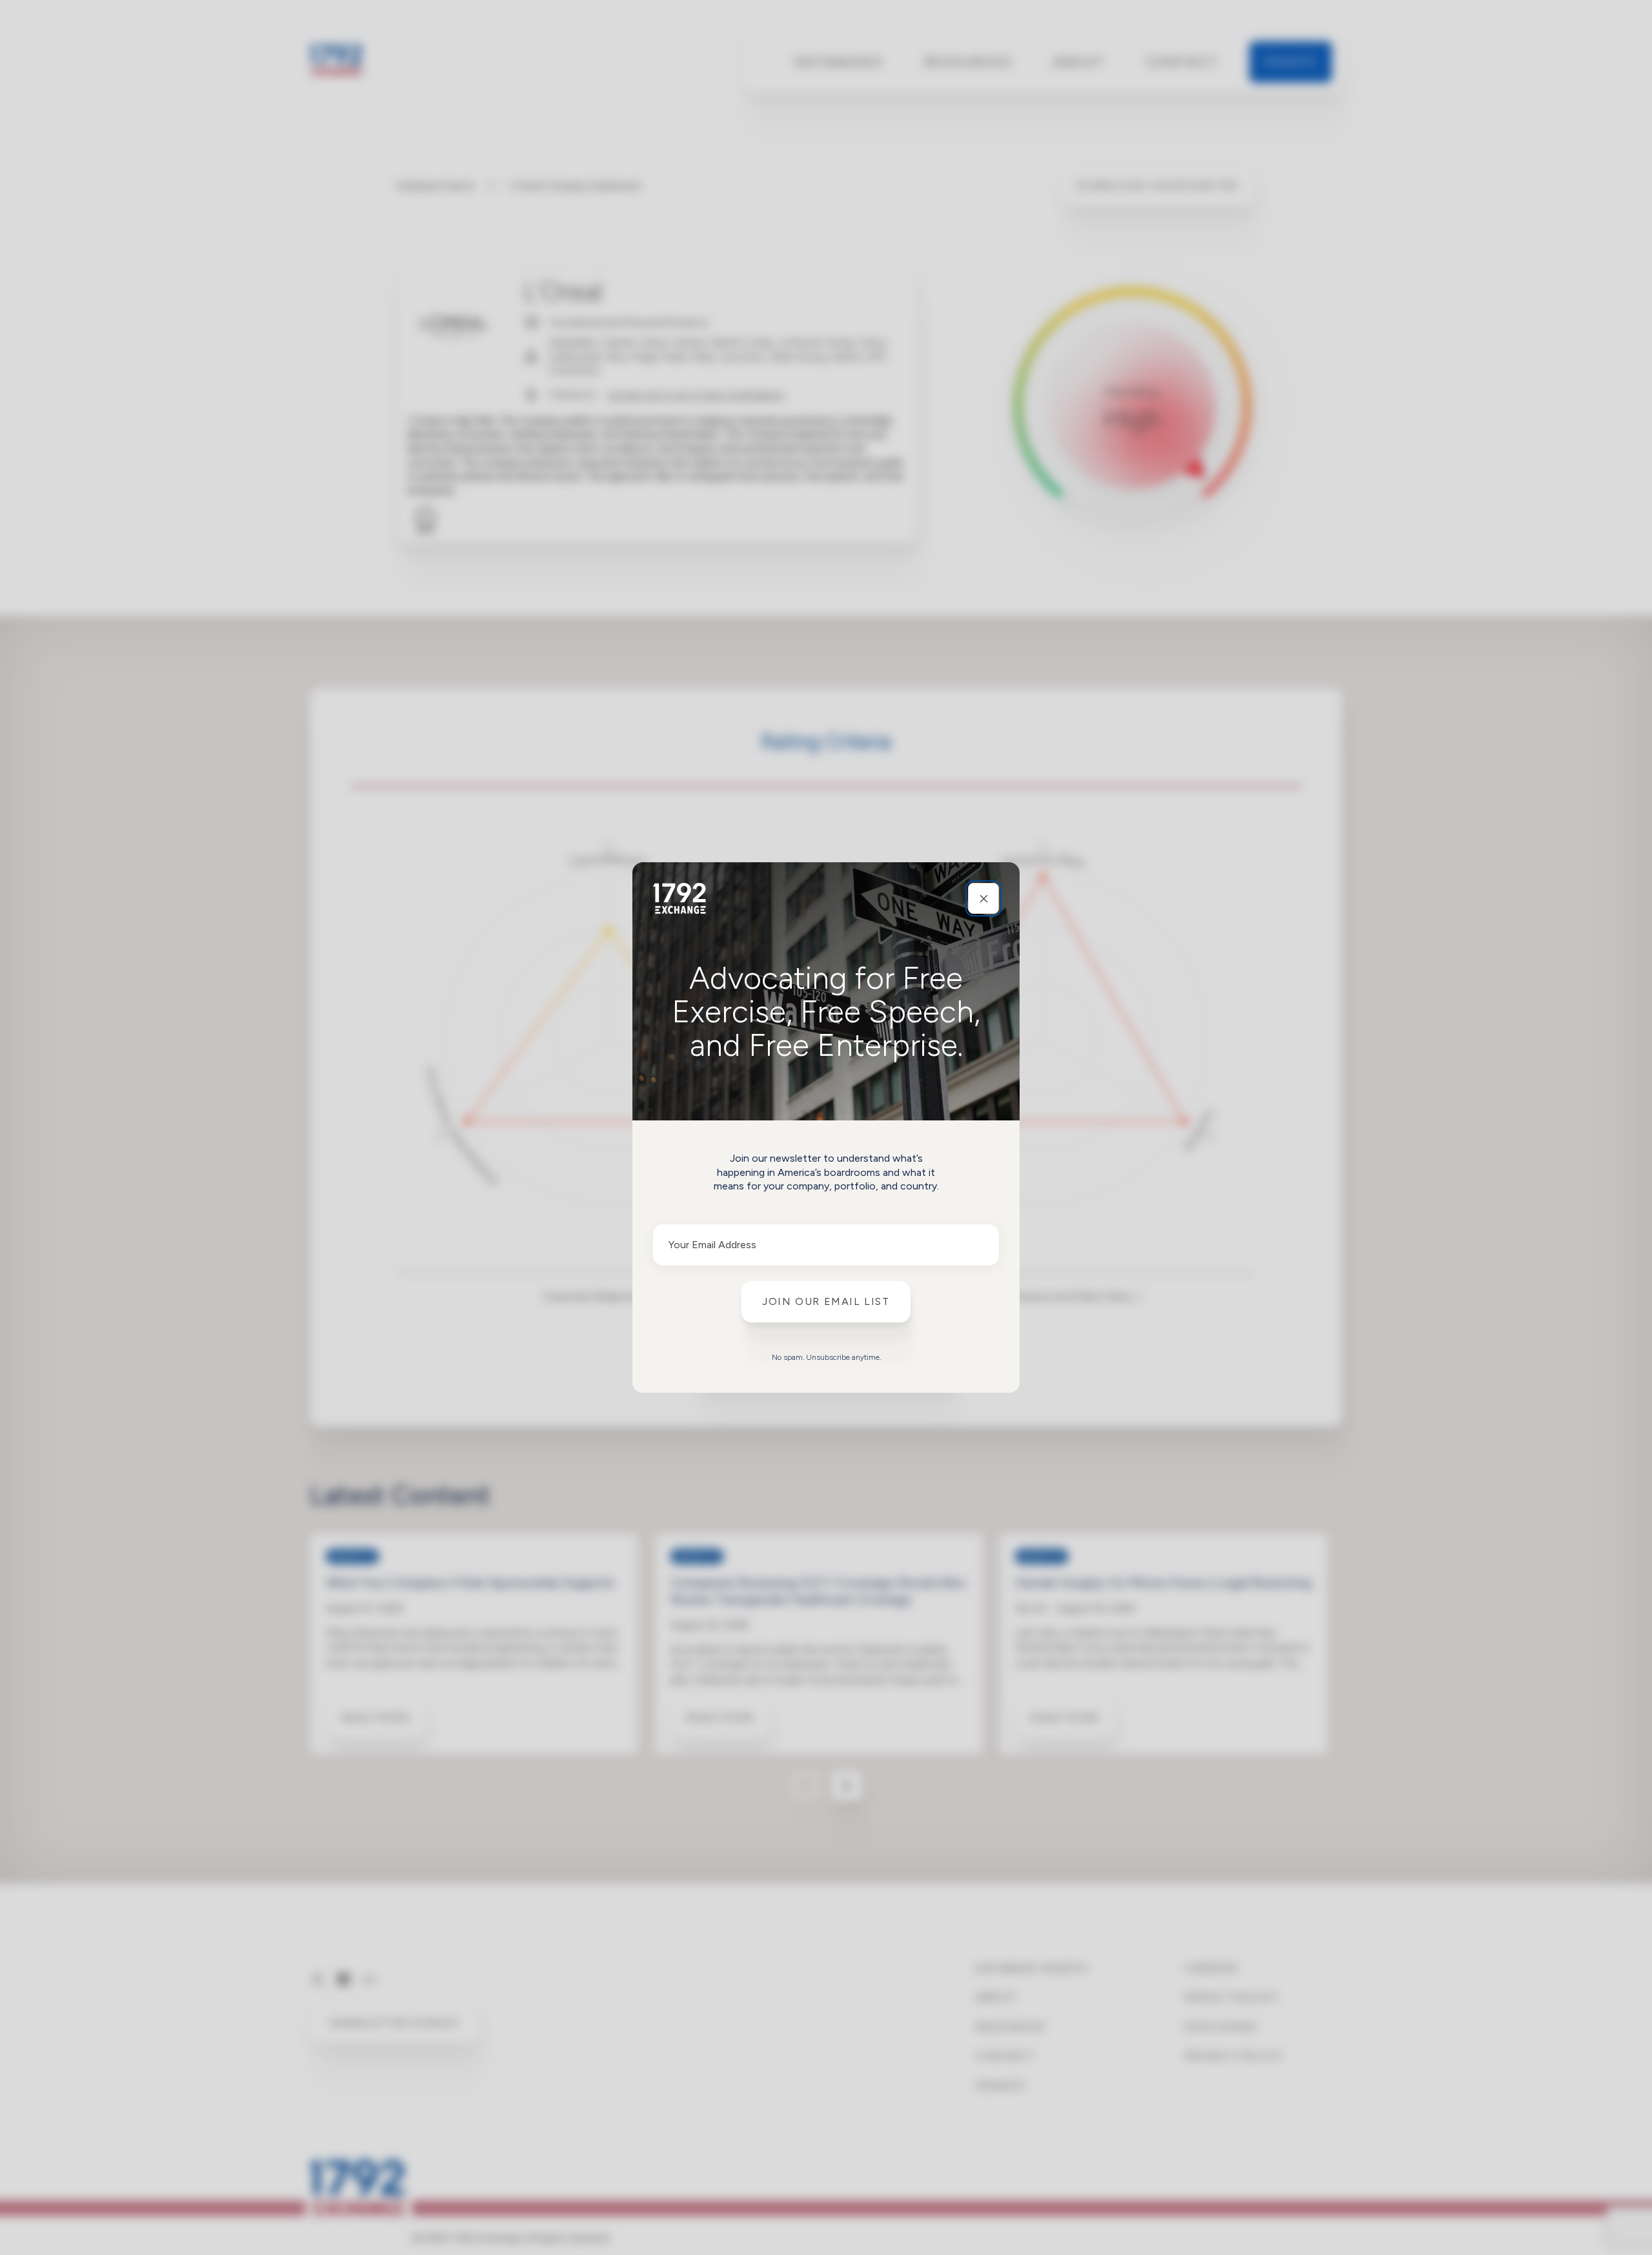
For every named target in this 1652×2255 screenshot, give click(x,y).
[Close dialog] (983, 898)
